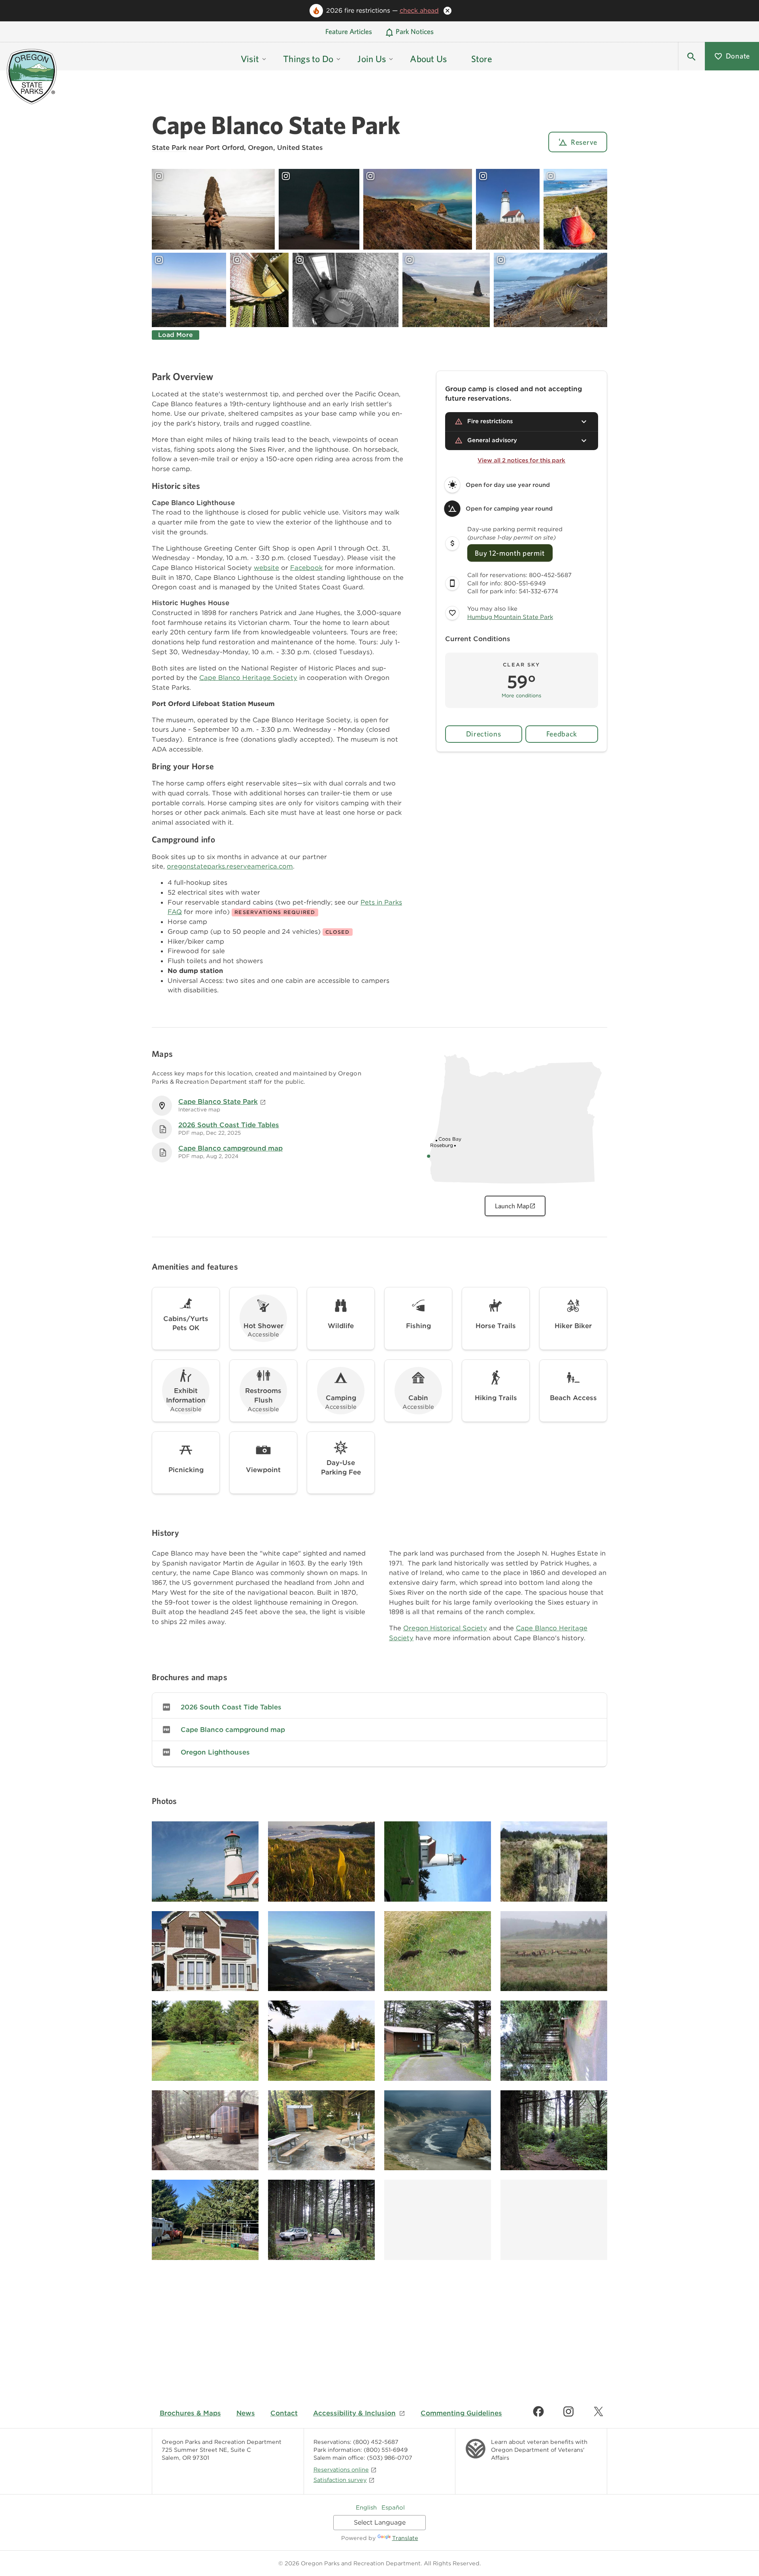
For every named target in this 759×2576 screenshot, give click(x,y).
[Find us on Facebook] (538, 2411)
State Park (169, 148)
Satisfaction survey (340, 2480)
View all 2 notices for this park (521, 460)
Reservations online (341, 2469)
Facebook (306, 568)
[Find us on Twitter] (599, 2411)
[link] (379, 1707)
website (266, 568)
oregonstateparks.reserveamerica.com (230, 866)
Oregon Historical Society (445, 1628)
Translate (405, 2538)
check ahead (419, 10)
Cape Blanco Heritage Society (248, 678)
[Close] (447, 11)
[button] (691, 56)
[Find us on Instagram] (568, 2411)
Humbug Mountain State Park (510, 617)
